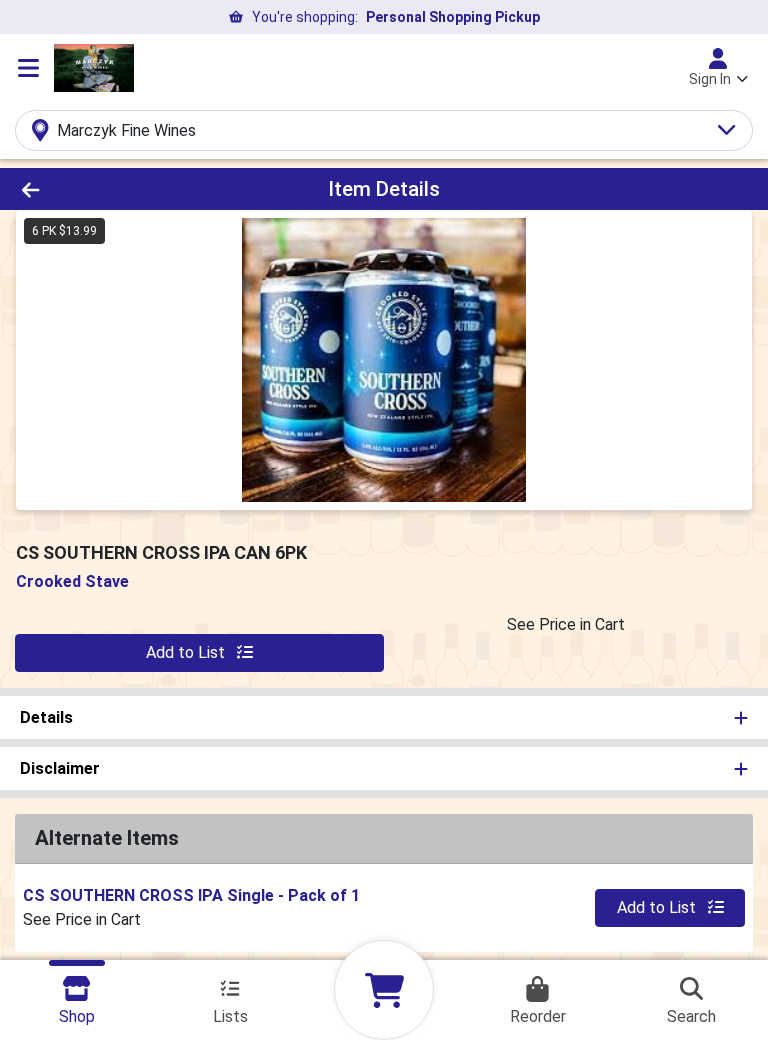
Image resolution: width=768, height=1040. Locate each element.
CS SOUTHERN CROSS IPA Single (191, 895)
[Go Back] (108, 189)
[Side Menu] (28, 68)
